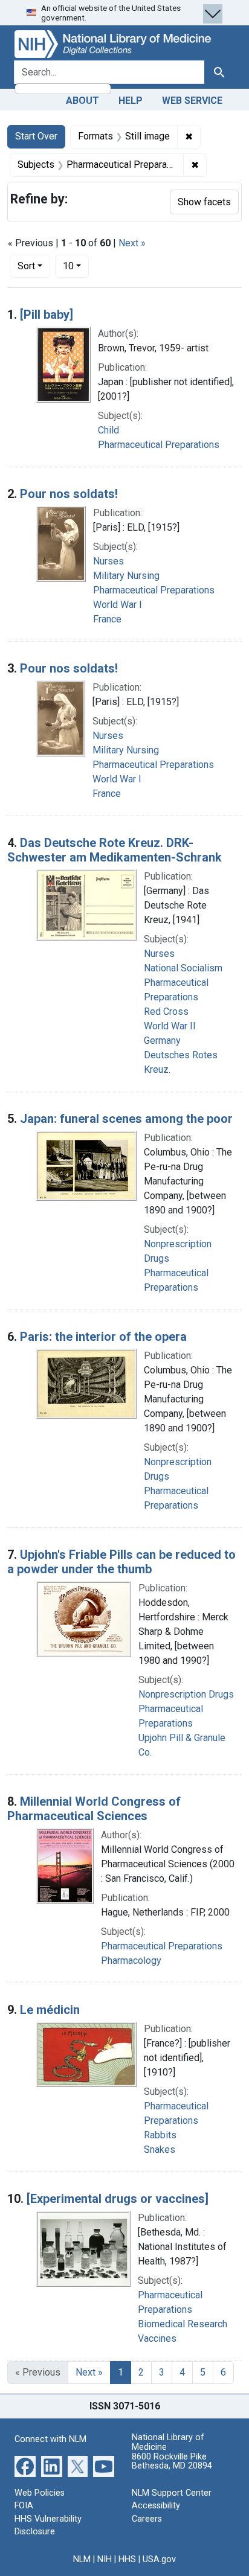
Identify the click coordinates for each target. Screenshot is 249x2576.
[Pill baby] (47, 315)
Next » (132, 243)
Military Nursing (126, 576)
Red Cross (166, 1012)
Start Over (36, 136)
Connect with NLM (50, 2439)
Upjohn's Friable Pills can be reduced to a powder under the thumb (121, 1562)
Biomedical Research (183, 2324)
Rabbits (160, 2135)
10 (76, 266)
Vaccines (157, 2338)
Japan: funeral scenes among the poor (126, 1119)
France (107, 619)
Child (108, 430)
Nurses (108, 561)
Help (131, 101)
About (82, 101)
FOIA (24, 2506)
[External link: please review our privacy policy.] (25, 2465)
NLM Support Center (172, 2493)
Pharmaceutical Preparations (159, 445)
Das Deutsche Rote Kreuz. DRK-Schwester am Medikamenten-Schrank (115, 850)
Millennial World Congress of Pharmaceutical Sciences (94, 1809)
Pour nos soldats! (69, 494)
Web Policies (40, 2493)
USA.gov (159, 2559)
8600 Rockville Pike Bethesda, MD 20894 (172, 2462)
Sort (26, 266)
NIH (105, 2559)
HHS (127, 2559)
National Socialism (183, 968)
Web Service (192, 101)
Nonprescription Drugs (186, 1694)
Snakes (160, 2149)
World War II (170, 1026)
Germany (162, 1040)
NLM (82, 2559)
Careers (147, 2519)
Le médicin (50, 2010)
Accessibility (156, 2506)
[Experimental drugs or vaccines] (118, 2199)
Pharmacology (131, 1961)
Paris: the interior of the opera (103, 1337)
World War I (118, 605)
